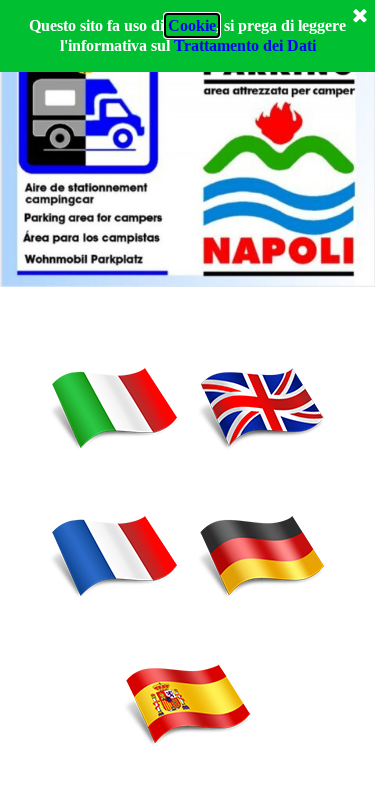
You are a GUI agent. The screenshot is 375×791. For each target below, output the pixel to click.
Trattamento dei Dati (245, 45)
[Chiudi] (360, 17)
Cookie (192, 25)
